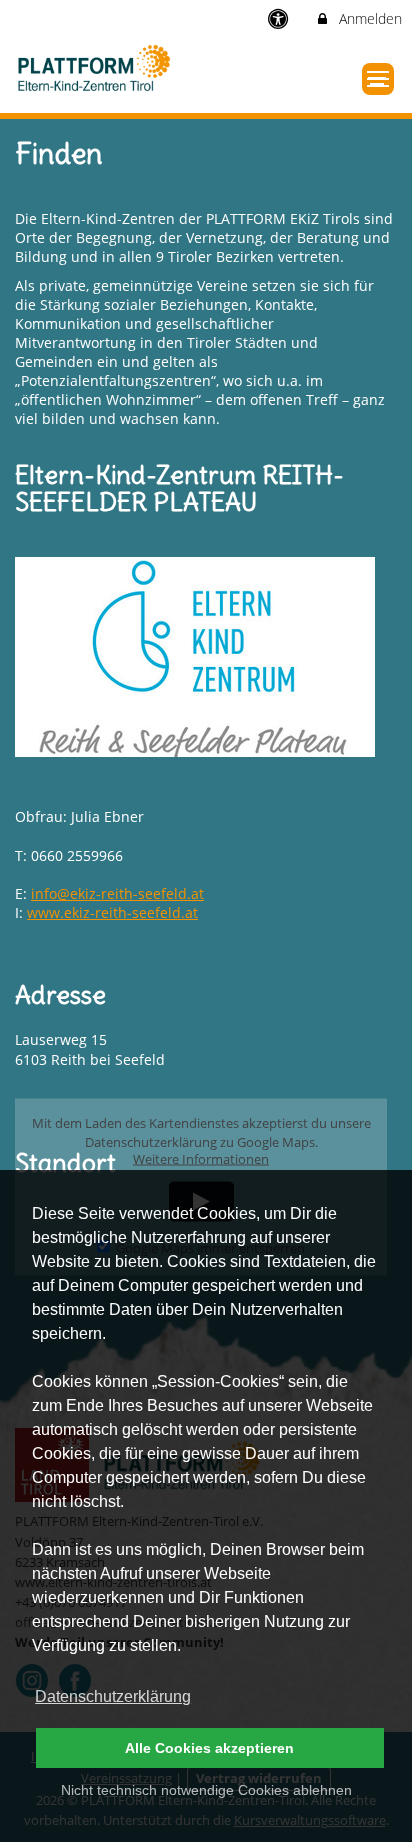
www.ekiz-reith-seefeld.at (112, 912)
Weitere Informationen (201, 1159)
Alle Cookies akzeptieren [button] (209, 1748)
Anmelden (368, 18)
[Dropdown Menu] (378, 79)
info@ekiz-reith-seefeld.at (117, 893)
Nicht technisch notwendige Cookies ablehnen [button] (206, 1790)
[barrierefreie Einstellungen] (280, 18)
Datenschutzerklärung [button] (113, 1696)
